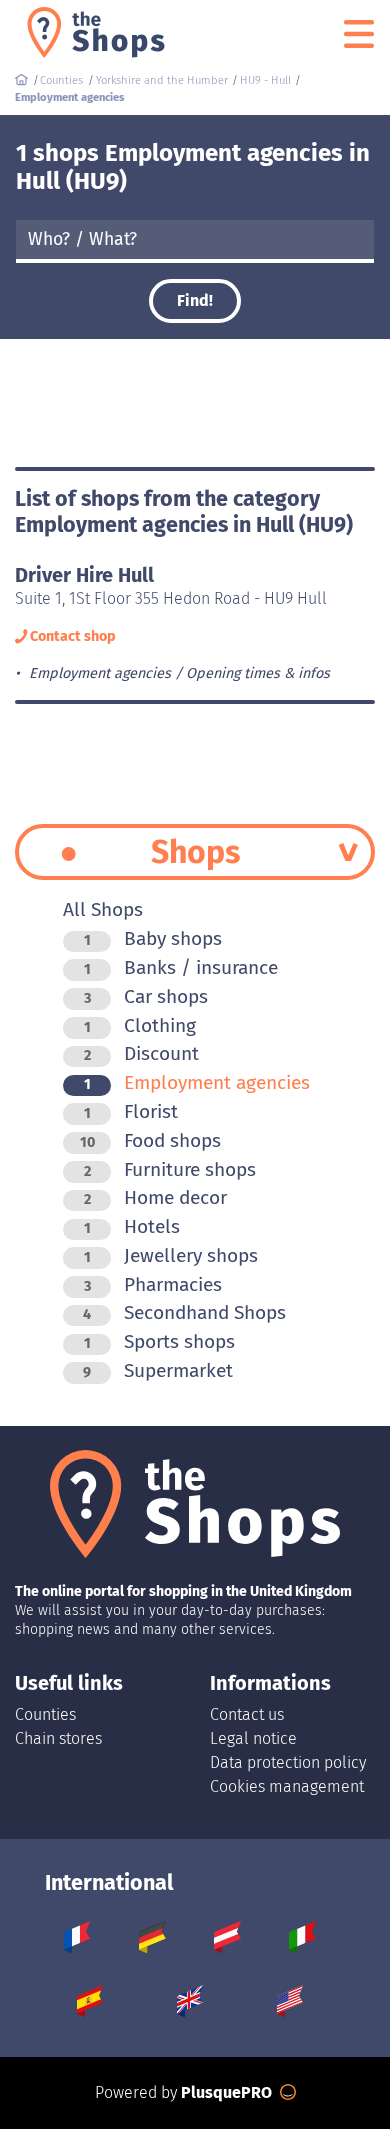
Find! (195, 300)
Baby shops (153, 938)
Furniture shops (170, 1169)
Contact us (247, 1714)
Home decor (155, 1197)
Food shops (150, 1140)
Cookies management (287, 1786)
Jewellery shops (171, 1255)
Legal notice (253, 1738)
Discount (141, 1053)
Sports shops (159, 1341)
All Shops (103, 909)
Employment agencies (197, 1082)
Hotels (132, 1226)
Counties (45, 1714)
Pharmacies (153, 1284)
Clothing (140, 1025)
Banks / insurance (181, 967)
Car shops (146, 996)
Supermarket (158, 1370)
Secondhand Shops (184, 1312)
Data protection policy (288, 1762)
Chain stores (58, 1738)
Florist (131, 1111)
